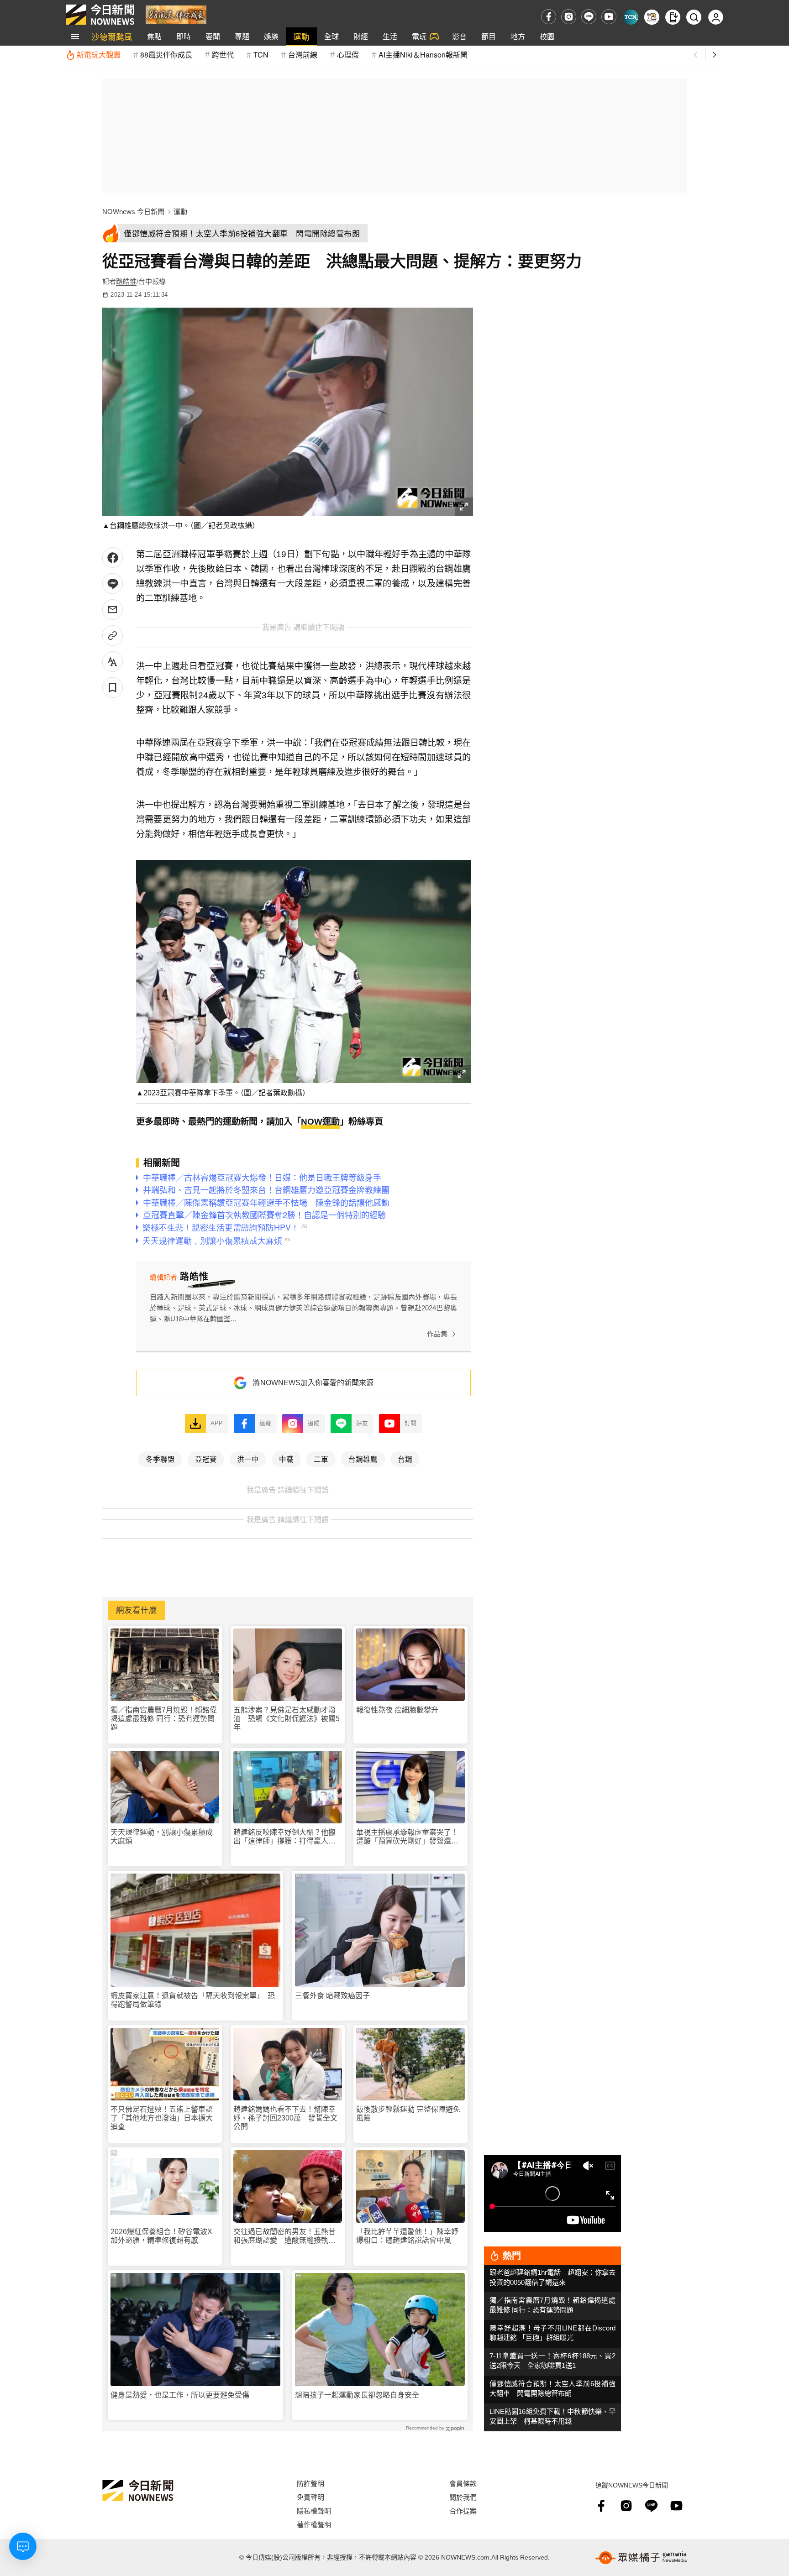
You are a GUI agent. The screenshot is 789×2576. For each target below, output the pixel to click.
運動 (301, 36)
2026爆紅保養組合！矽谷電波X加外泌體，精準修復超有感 (161, 2236)
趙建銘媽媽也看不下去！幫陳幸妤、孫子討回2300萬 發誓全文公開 (285, 2118)
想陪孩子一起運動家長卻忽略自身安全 (357, 2395)
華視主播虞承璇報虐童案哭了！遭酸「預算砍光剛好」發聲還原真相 (407, 1837)
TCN (261, 55)
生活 (390, 36)
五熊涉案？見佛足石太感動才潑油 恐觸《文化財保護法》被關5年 (287, 1719)
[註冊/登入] (716, 17)
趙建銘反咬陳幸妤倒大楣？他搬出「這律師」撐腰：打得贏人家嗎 (284, 1837)
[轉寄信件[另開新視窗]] (113, 610)
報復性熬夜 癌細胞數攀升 (397, 1710)
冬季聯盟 (160, 1459)
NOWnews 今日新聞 (133, 212)
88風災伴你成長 (166, 55)
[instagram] (569, 17)
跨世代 (223, 55)
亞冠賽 (206, 1459)
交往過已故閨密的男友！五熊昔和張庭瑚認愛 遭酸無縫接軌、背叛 (284, 2236)
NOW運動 (320, 1122)
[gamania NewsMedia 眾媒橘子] (641, 2558)
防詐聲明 (310, 2483)
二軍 (321, 1459)
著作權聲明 (314, 2524)
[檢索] (694, 17)
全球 (331, 36)
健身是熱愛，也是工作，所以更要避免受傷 (180, 2395)
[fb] (549, 17)
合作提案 (463, 2511)
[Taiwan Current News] (631, 17)
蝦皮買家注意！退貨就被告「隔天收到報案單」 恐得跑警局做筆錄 (193, 2000)
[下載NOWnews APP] (673, 17)
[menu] (75, 37)
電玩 (419, 36)
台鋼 (405, 1459)
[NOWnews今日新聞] (100, 15)
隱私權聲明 (314, 2511)
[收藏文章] (113, 688)
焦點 (154, 36)
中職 (286, 1459)
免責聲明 (310, 2497)
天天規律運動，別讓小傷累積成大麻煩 (162, 1837)
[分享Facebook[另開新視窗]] (113, 558)
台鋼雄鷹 (363, 1459)
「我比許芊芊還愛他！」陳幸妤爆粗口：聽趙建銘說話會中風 (407, 2236)
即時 (184, 36)
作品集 (437, 1334)
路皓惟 (126, 281)
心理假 (348, 55)
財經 (361, 36)
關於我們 (463, 2497)
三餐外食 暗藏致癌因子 (332, 1996)
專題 (242, 36)
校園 (547, 36)
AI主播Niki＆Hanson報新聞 (423, 55)
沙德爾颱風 (112, 36)
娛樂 (271, 36)
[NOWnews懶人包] (652, 17)
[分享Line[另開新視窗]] (113, 584)
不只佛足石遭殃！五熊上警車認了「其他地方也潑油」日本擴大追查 (162, 2118)
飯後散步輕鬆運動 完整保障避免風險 (408, 2114)
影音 (459, 36)
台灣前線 (303, 55)
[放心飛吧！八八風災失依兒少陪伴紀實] (176, 14)
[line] (589, 17)
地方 (518, 36)
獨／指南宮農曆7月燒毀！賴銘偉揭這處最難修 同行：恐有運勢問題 (164, 1719)
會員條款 (463, 2483)
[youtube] (609, 17)
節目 (489, 36)
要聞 (213, 36)
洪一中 (248, 1459)
